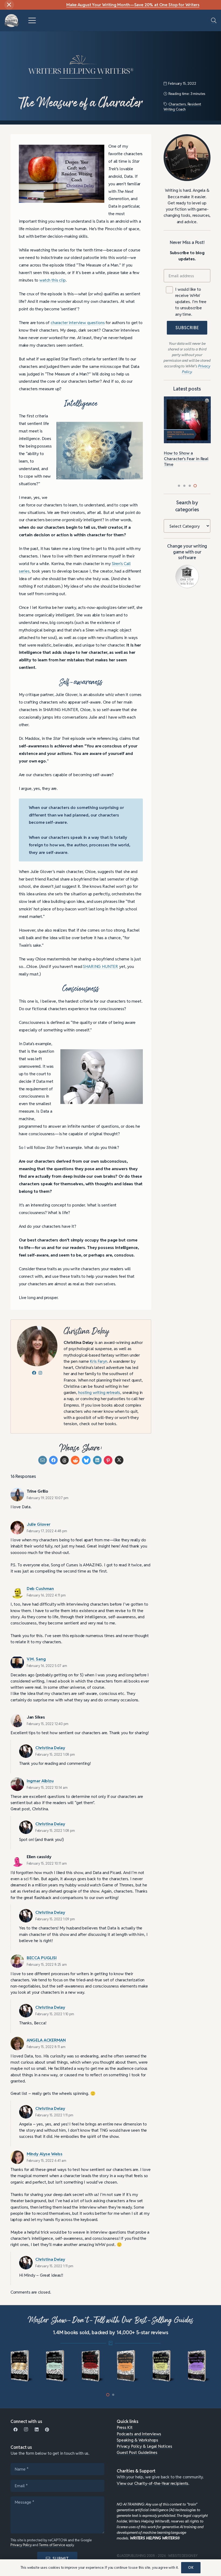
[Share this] (53, 1460)
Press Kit (125, 2427)
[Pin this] (108, 1460)
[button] (32, 20)
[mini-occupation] (57, 2366)
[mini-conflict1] (22, 2366)
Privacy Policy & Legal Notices (144, 2446)
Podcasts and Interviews (139, 2434)
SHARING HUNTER (101, 966)
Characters (177, 104)
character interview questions (78, 322)
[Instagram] (26, 2430)
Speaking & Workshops (137, 2440)
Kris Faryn (98, 1361)
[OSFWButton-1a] (187, 576)
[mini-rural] (164, 2366)
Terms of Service (52, 2545)
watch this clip (53, 280)
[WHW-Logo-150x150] (12, 21)
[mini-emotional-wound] (93, 2366)
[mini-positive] (199, 2366)
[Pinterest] (47, 2430)
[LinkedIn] (37, 2430)
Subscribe (187, 328)
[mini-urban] (128, 2366)
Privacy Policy (21, 2545)
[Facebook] (16, 2430)
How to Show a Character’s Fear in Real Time (186, 459)
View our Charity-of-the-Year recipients (153, 2483)
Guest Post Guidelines (137, 2452)
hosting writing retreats (99, 1392)
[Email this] (43, 1460)
